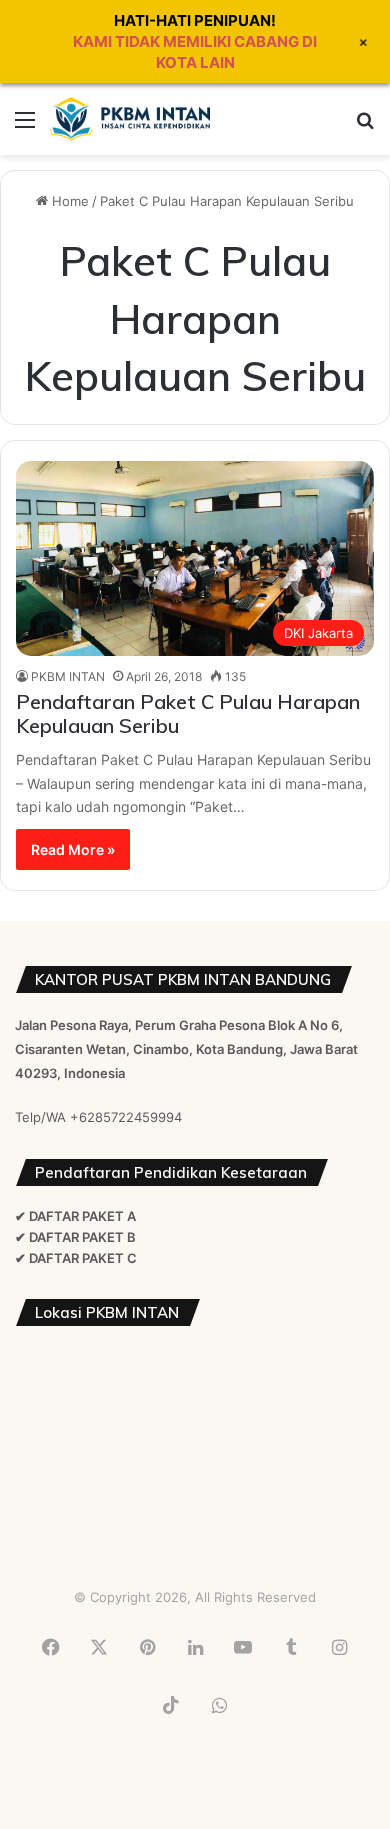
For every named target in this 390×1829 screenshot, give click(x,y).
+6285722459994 (126, 1117)
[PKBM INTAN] (130, 119)
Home (68, 201)
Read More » (73, 849)
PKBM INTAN (68, 676)
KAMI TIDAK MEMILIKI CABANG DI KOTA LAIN (195, 52)
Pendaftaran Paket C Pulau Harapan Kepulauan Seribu (188, 713)
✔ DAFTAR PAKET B (75, 1237)
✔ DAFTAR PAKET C (76, 1258)
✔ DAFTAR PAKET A (75, 1216)
